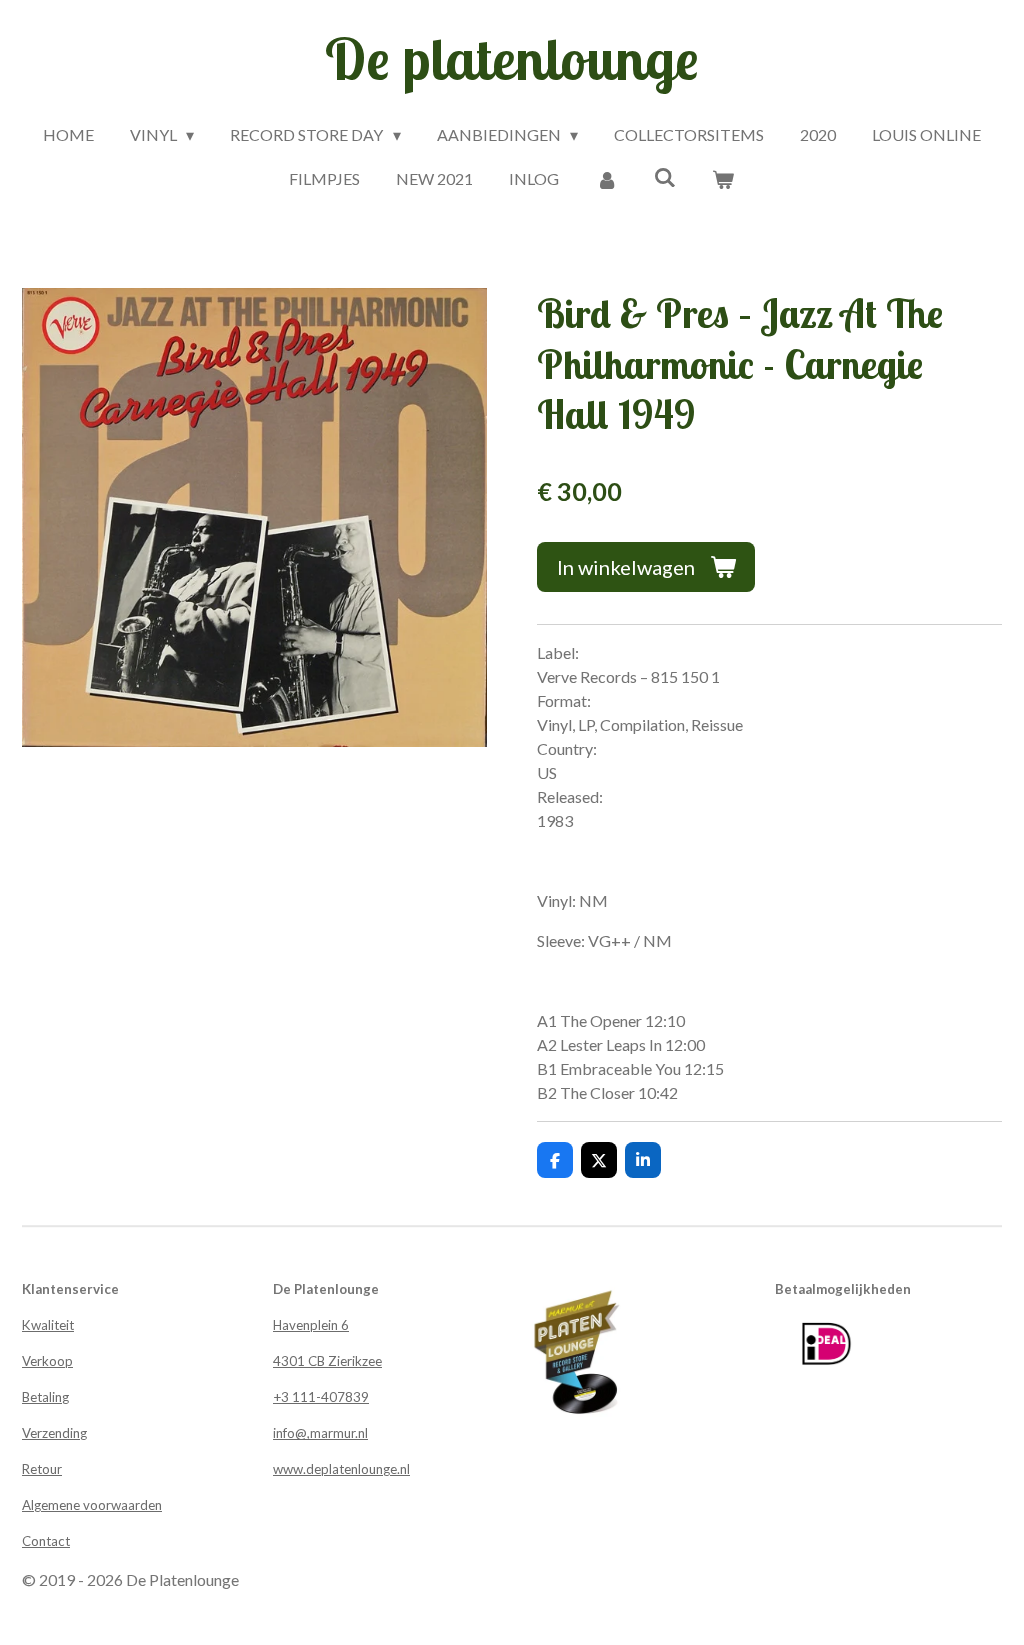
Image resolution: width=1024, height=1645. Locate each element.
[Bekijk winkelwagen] (723, 179)
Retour (42, 1469)
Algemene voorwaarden (92, 1505)
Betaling (45, 1397)
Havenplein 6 (311, 1325)
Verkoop (47, 1361)
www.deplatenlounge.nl (341, 1469)
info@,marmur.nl (320, 1433)
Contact (46, 1541)
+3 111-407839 (321, 1397)
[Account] (606, 179)
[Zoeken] (665, 176)
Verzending (54, 1433)
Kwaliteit (48, 1325)
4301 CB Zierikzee (327, 1361)
